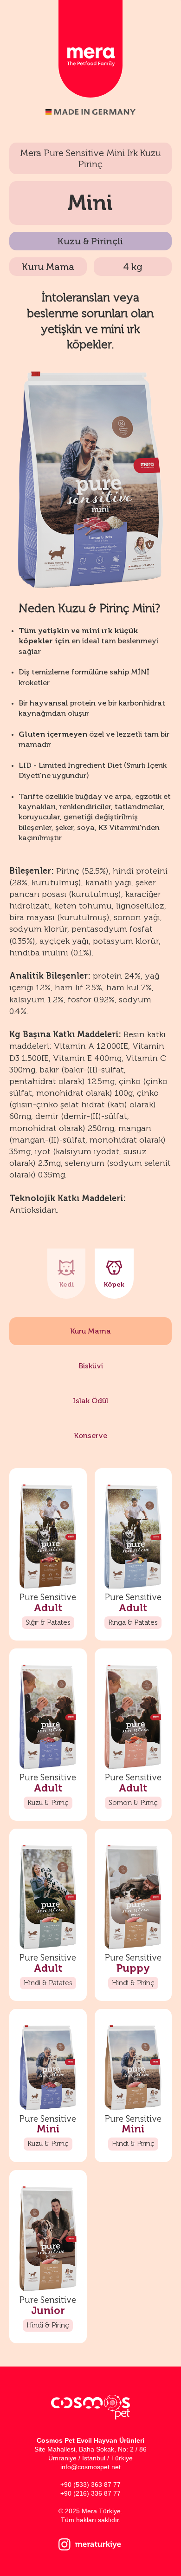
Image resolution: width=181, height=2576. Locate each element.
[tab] (66, 1274)
